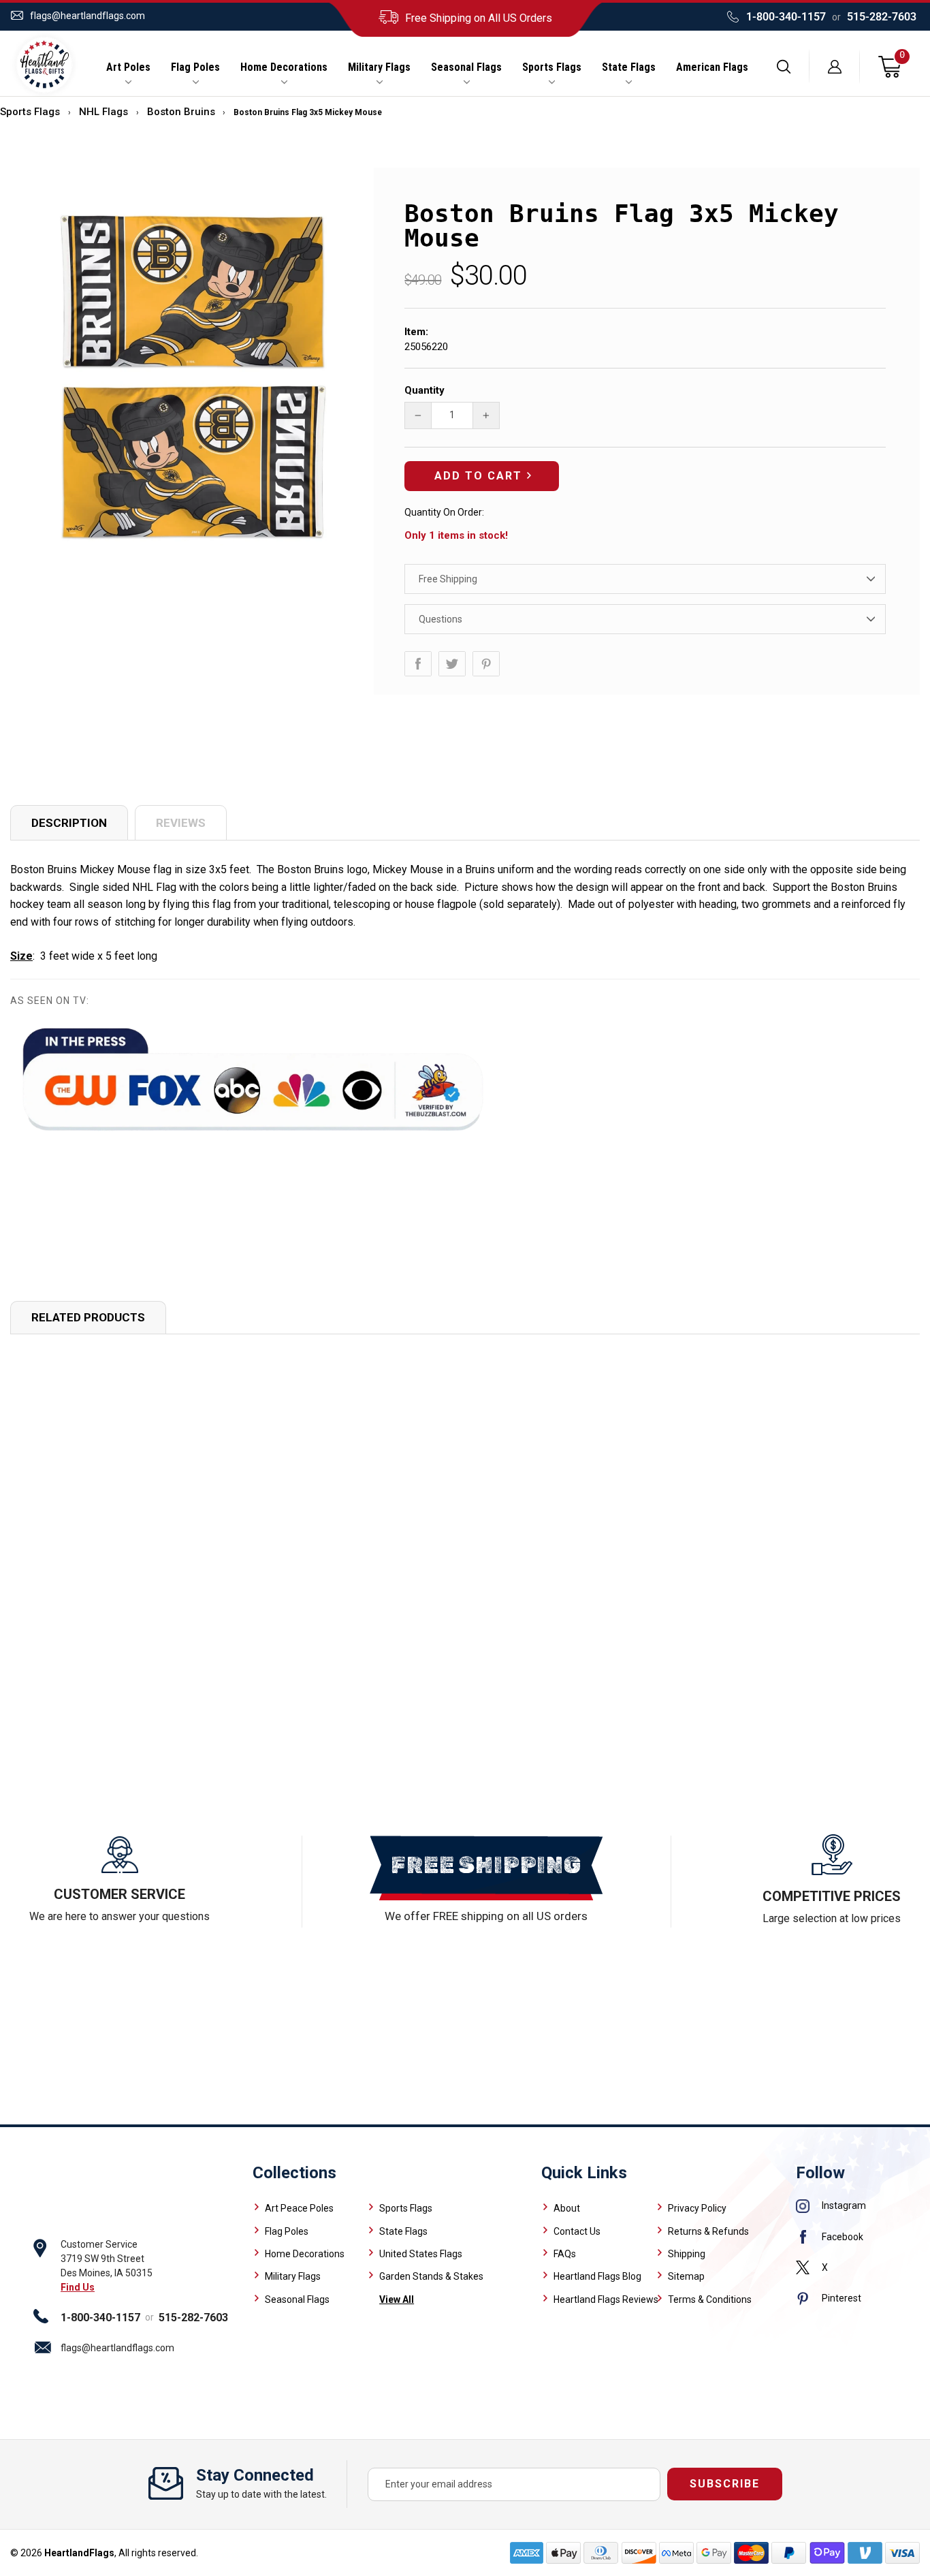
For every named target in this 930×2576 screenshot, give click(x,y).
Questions (440, 619)
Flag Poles (195, 67)
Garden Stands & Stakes (431, 2276)
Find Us (78, 2287)
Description (69, 823)
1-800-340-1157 (786, 17)
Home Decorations (284, 67)
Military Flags (379, 67)
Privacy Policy (697, 2208)
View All (397, 2299)
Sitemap (686, 2276)
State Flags (629, 67)
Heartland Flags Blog (597, 2276)
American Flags (712, 67)
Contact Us (577, 2231)
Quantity (424, 390)
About (567, 2208)
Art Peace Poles (299, 2208)
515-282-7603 (882, 17)
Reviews (181, 823)
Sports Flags (552, 67)
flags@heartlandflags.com (87, 16)
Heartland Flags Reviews (606, 2299)
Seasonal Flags (466, 67)
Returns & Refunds (708, 2231)
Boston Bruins (181, 112)
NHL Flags (103, 112)
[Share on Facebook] (418, 664)
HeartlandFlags (79, 2553)
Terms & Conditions (710, 2299)
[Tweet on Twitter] (452, 664)
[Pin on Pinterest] (486, 664)
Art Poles (128, 67)
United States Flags (421, 2254)
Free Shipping (448, 579)
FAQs (565, 2254)
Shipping (687, 2254)
